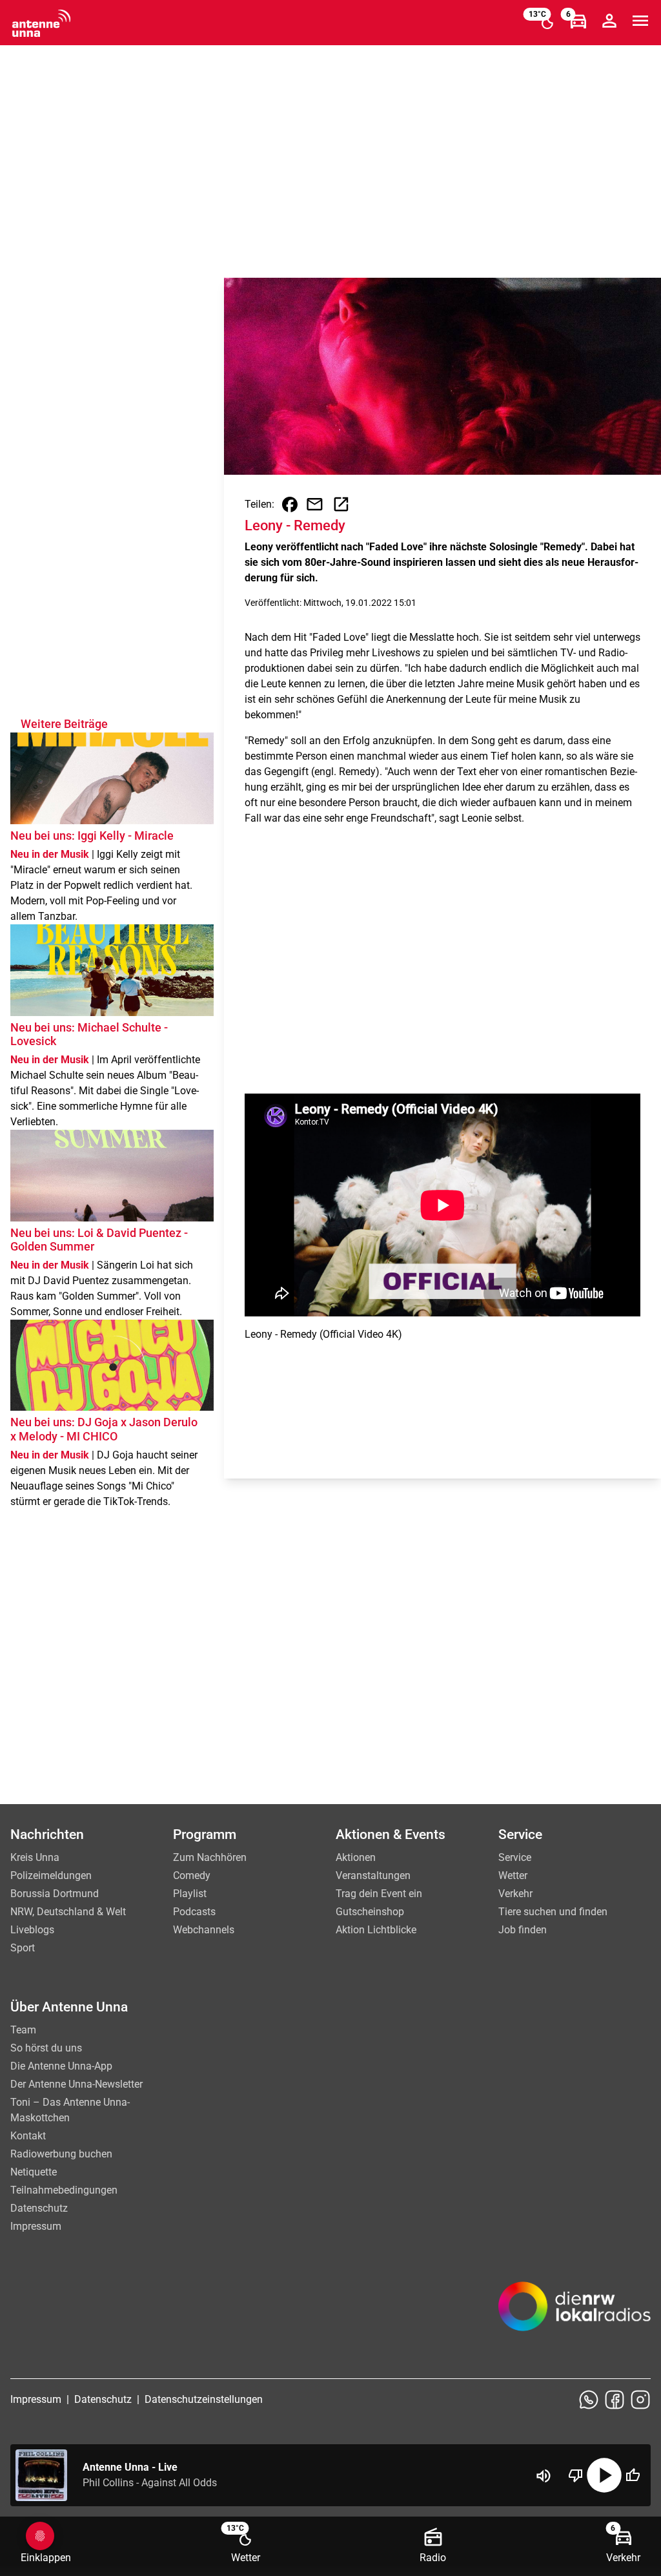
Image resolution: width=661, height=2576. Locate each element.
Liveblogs (32, 1930)
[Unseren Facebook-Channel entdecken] (615, 2400)
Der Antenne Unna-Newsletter (76, 2084)
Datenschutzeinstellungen (204, 2399)
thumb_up (633, 2475)
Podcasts (194, 1912)
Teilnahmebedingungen (64, 2190)
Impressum (36, 2226)
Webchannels (204, 1930)
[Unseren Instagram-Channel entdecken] (640, 2400)
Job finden (523, 1930)
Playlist (190, 1894)
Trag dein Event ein (379, 1894)
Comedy (192, 1875)
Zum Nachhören (210, 1857)
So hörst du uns (46, 2048)
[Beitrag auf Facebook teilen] (290, 504)
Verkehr (515, 1894)
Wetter (513, 1875)
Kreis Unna (35, 1857)
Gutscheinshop (370, 1912)
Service (515, 1857)
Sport (23, 1948)
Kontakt (28, 2136)
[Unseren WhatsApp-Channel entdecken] (589, 2400)
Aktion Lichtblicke (376, 1930)
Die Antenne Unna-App (61, 2066)
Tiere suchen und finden (553, 1912)
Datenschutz (39, 2208)
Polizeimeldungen (51, 1875)
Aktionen (356, 1857)
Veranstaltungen (373, 1875)
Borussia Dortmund (55, 1894)
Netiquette (34, 2172)
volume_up (544, 2476)
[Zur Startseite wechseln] (41, 23)
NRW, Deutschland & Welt (68, 1912)
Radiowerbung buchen (61, 2154)
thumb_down (576, 2475)
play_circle (604, 2475)
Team (23, 2030)
